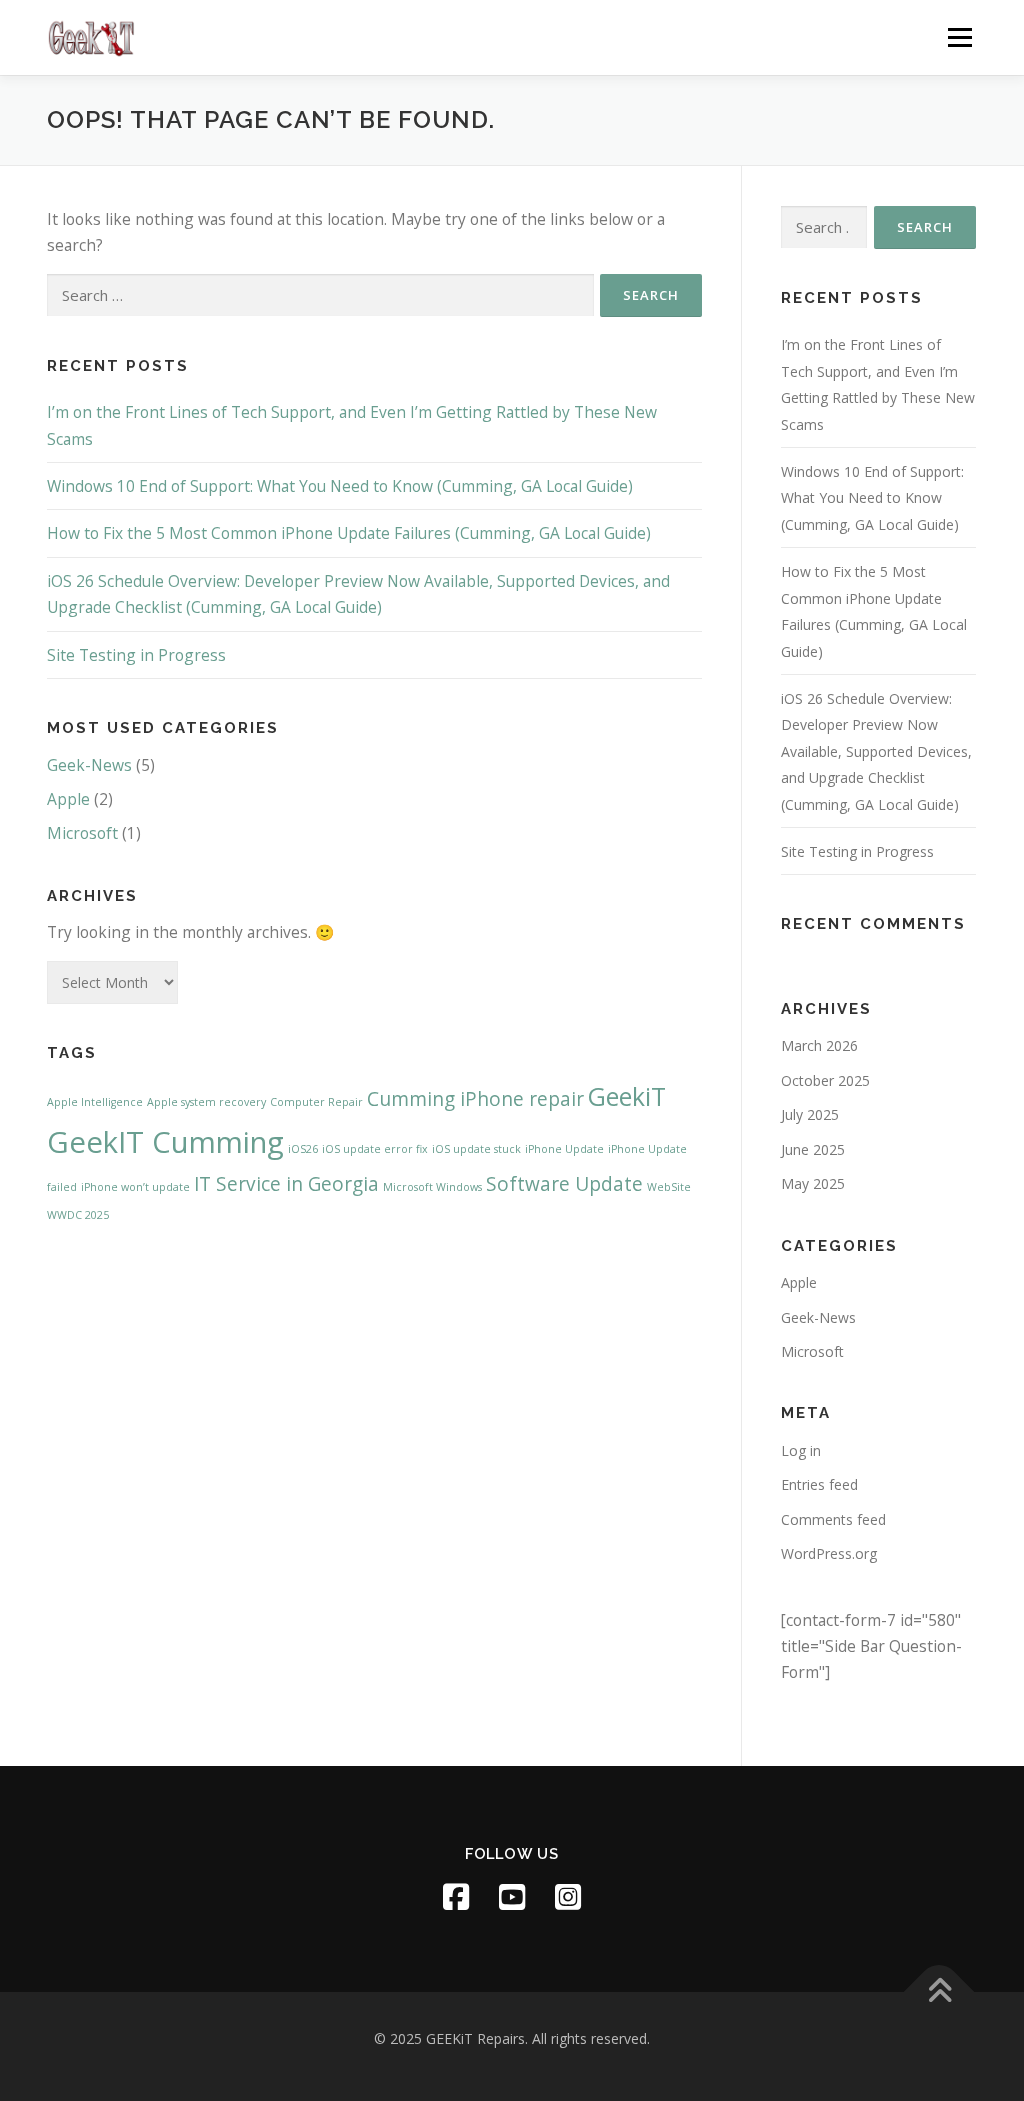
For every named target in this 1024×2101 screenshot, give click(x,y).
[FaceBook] (456, 1897)
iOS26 (303, 1149)
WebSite (669, 1187)
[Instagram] (568, 1897)
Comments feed (833, 1519)
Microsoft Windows (432, 1187)
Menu (959, 37)
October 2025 (825, 1080)
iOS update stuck (476, 1149)
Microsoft (82, 833)
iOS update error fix (375, 1149)
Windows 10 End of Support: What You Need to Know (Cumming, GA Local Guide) (340, 486)
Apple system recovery (206, 1102)
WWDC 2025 (78, 1215)
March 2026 (819, 1045)
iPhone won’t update (135, 1187)
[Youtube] (512, 1897)
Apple (68, 799)
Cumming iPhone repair (475, 1099)
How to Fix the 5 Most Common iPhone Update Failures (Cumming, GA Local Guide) (349, 533)
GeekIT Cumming (165, 1142)
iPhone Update (564, 1149)
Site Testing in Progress (136, 655)
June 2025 (813, 1149)
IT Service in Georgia (286, 1184)
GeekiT (627, 1096)
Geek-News (89, 765)
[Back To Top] (939, 1992)
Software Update (564, 1184)
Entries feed (819, 1484)
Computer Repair (316, 1102)
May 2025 (813, 1183)
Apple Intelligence (95, 1102)
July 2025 (810, 1114)
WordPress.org (829, 1553)
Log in (801, 1450)
